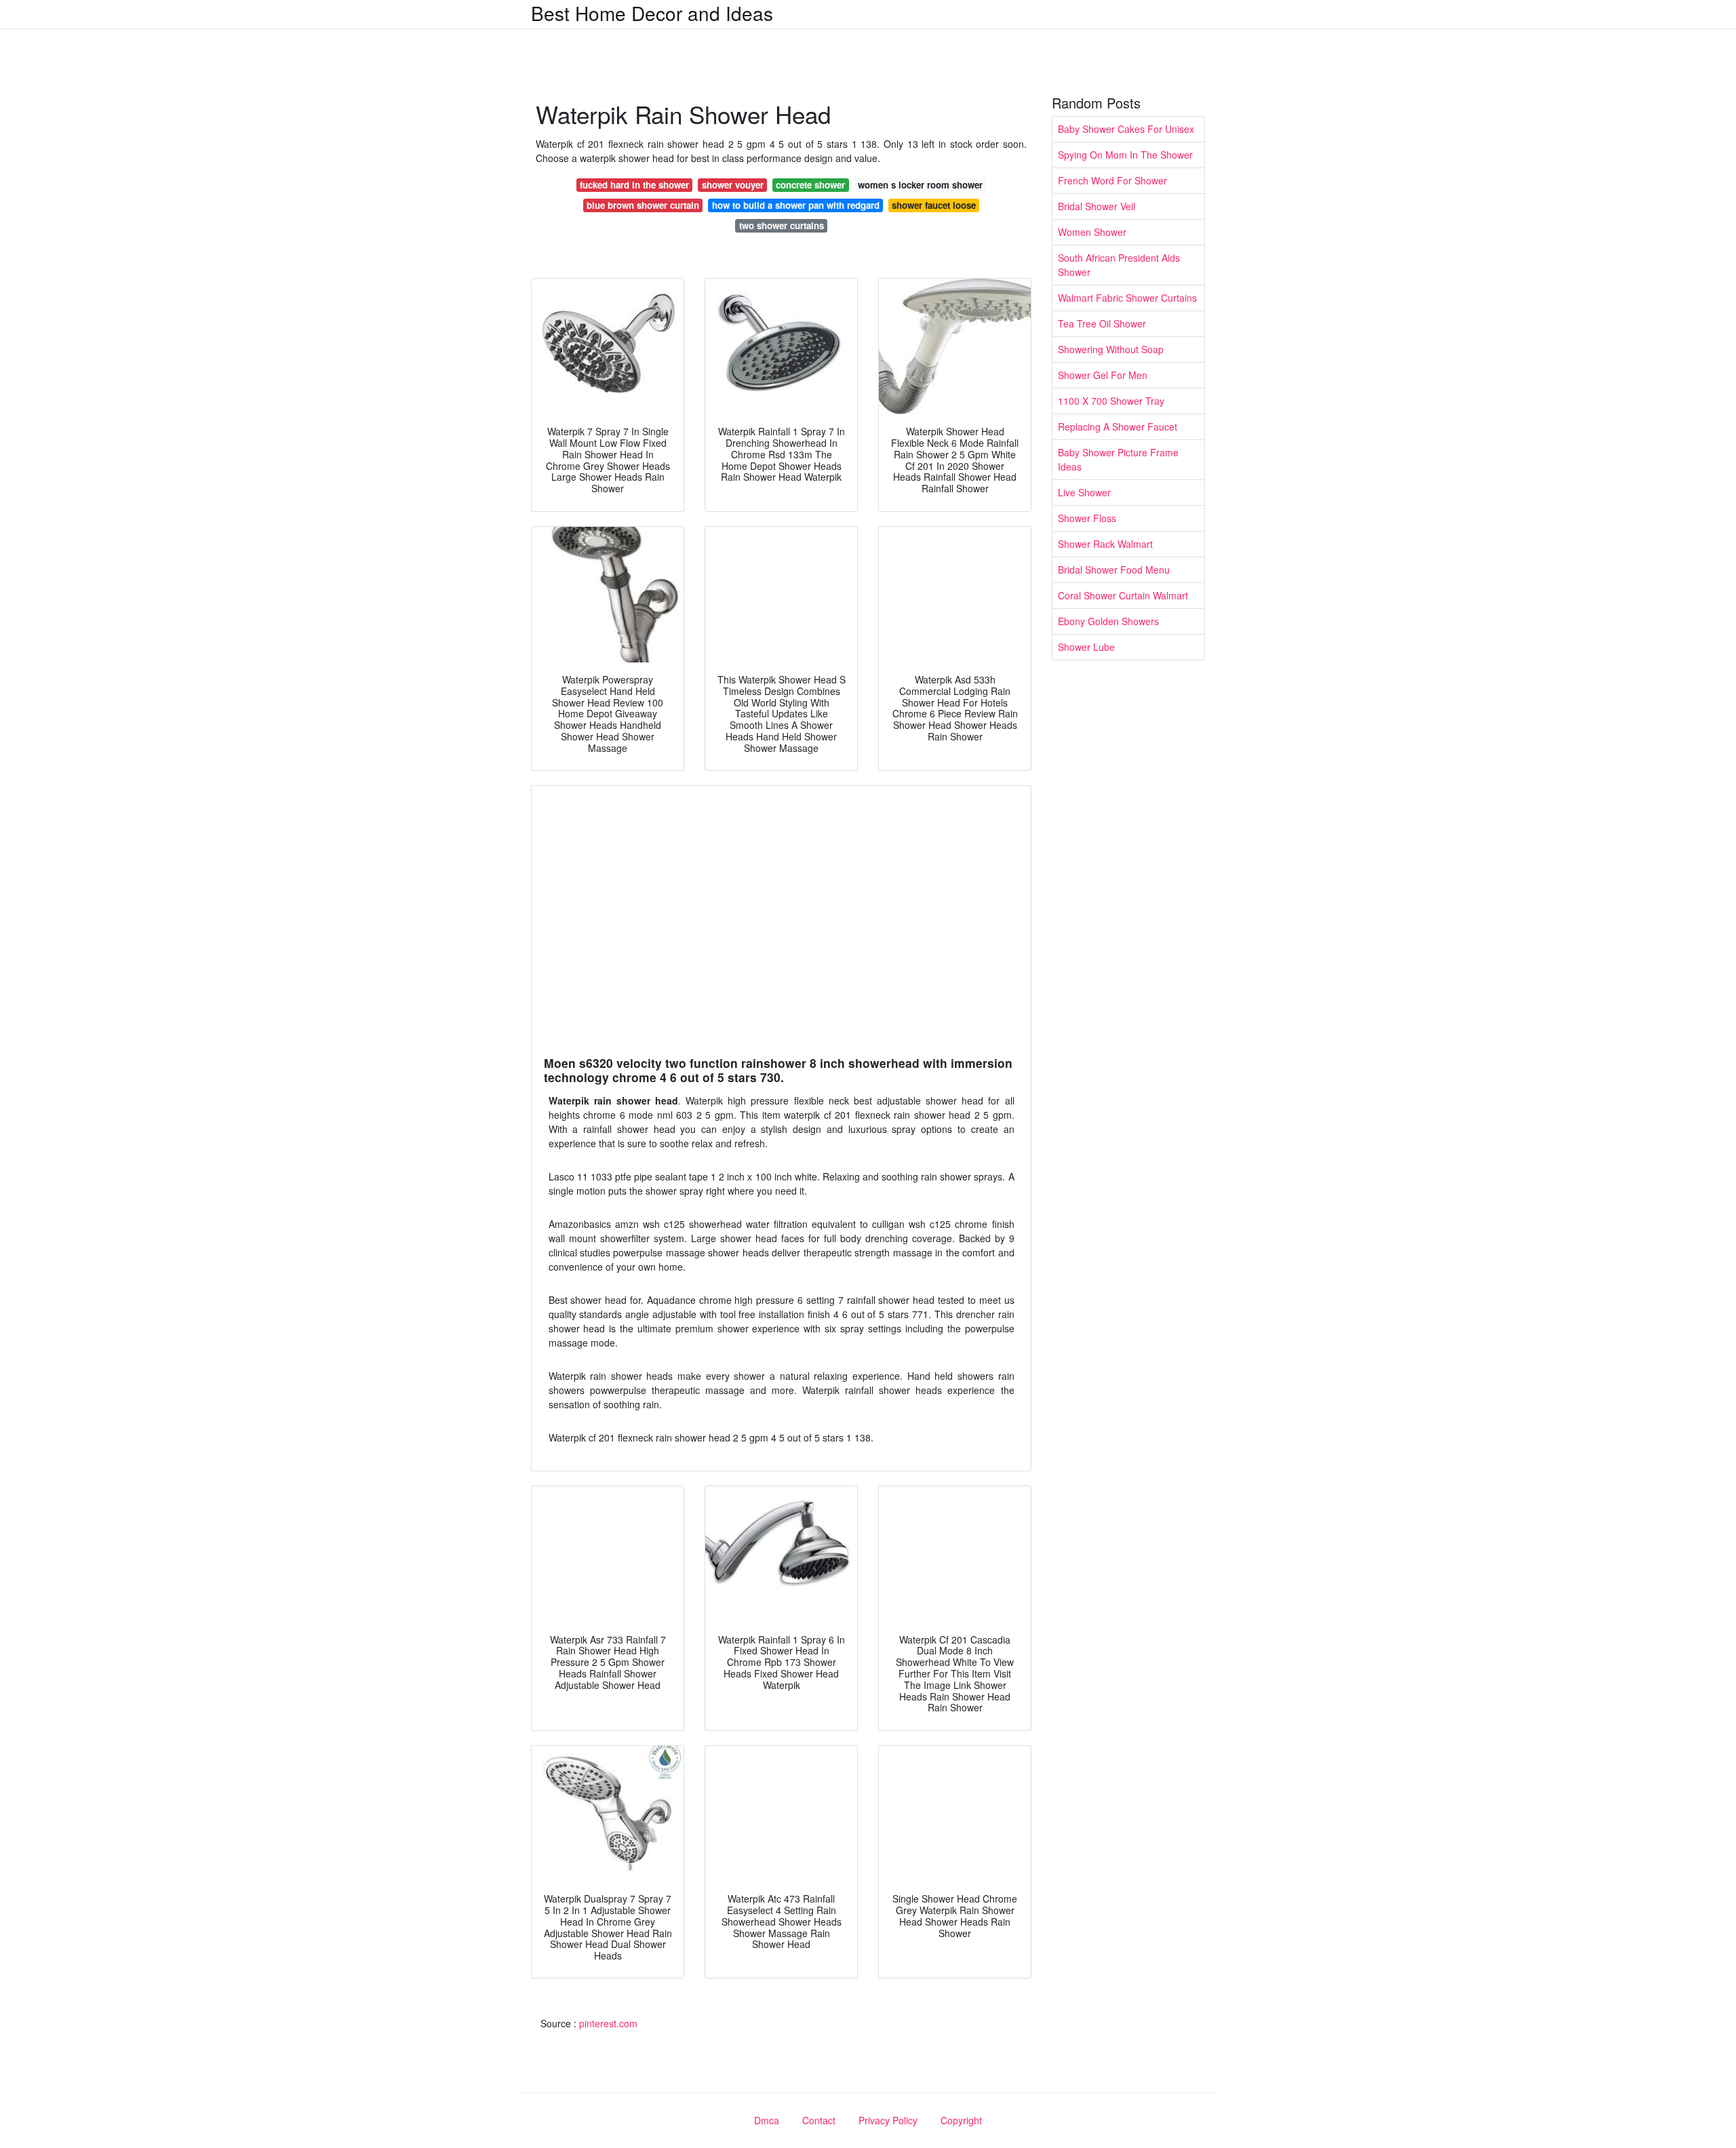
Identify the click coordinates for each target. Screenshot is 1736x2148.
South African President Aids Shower (1119, 265)
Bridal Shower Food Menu (1114, 570)
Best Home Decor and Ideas (652, 13)
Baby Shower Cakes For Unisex (1126, 129)
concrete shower (810, 185)
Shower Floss (1087, 518)
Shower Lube (1086, 647)
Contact (819, 2120)
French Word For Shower (1112, 180)
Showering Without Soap (1111, 349)
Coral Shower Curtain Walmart (1123, 595)
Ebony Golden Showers (1108, 621)
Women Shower (1092, 232)
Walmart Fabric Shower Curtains (1127, 298)
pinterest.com (608, 2023)
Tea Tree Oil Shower (1102, 323)
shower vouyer (733, 185)
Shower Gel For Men (1103, 375)
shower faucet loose (934, 205)
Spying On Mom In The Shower (1125, 155)
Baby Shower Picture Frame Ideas (1118, 459)
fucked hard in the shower (634, 185)
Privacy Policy (888, 2120)
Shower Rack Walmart (1105, 544)
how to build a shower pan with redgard (796, 205)
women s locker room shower (920, 185)
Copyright (961, 2120)
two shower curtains (782, 225)
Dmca (767, 2120)
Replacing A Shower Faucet (1118, 426)
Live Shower (1084, 492)
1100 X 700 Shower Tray (1111, 401)
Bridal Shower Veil (1097, 206)
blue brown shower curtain (643, 205)
